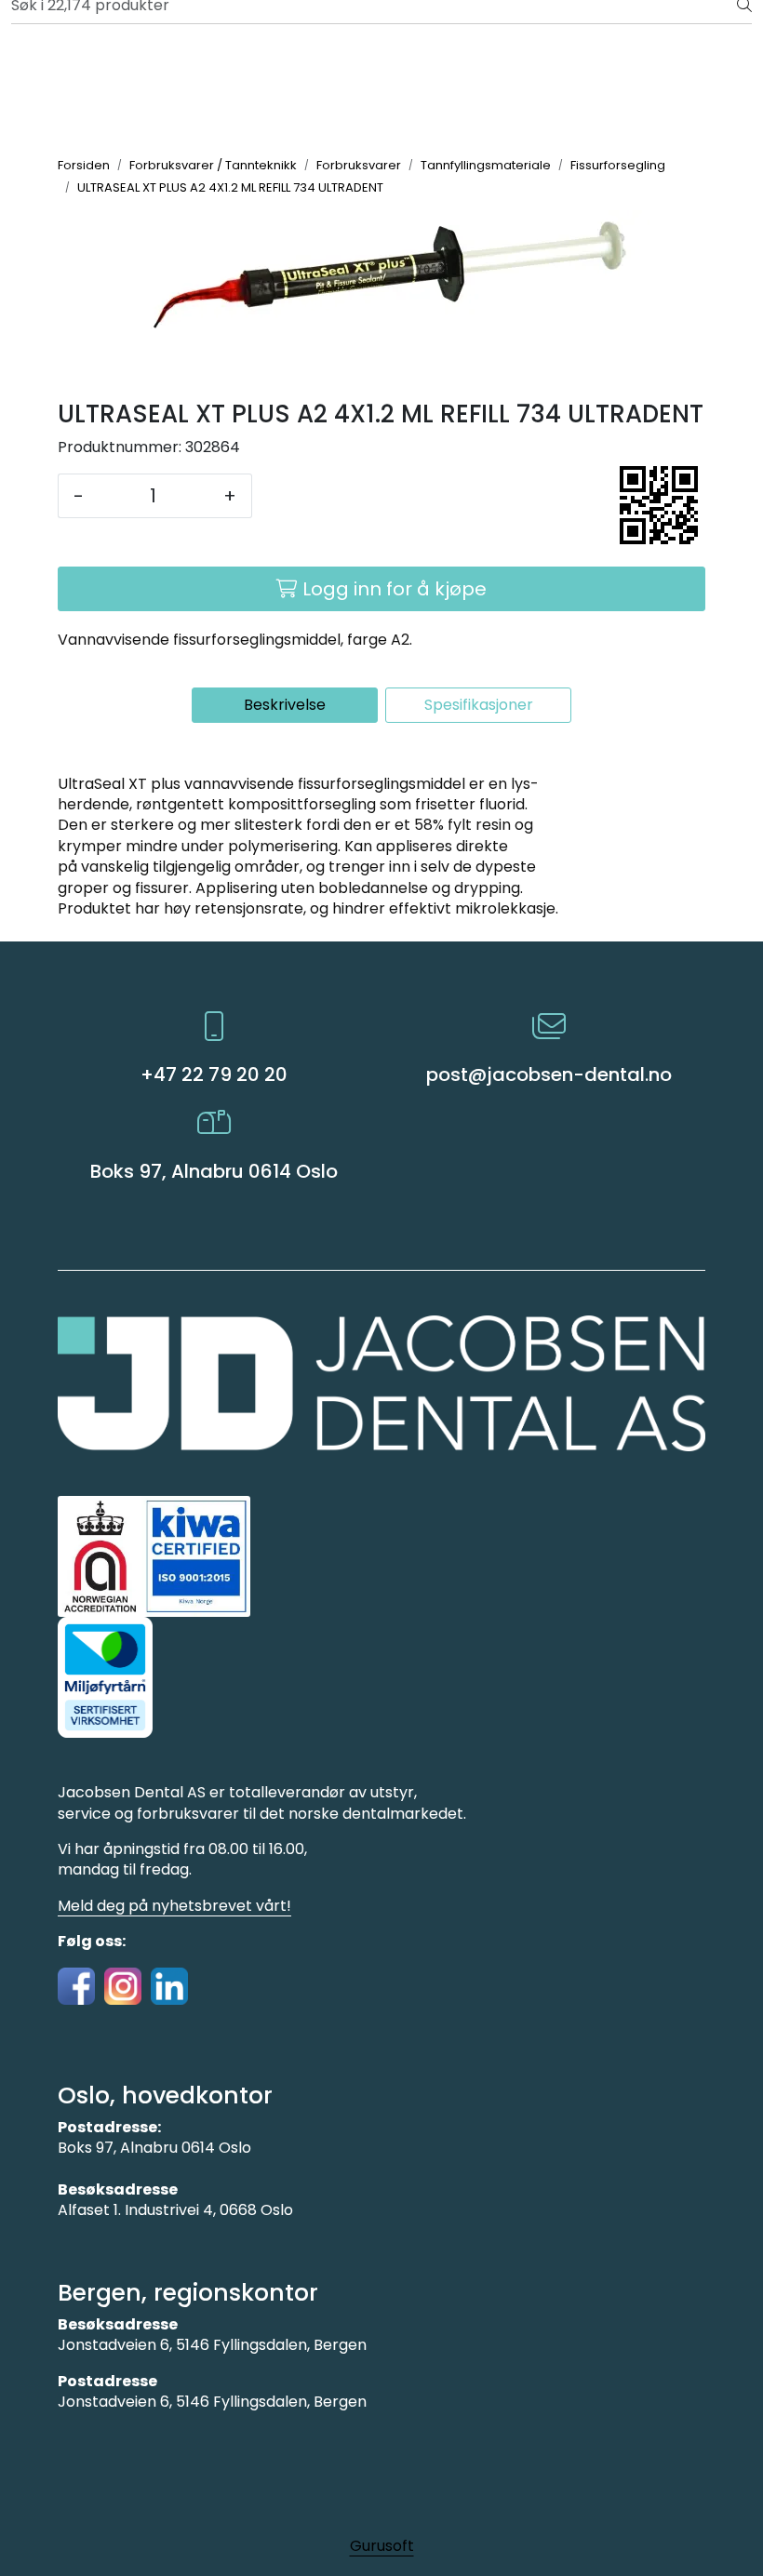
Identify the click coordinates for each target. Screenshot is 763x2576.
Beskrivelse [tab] (285, 705)
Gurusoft (382, 2546)
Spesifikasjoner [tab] (479, 705)
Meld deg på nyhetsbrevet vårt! (174, 1906)
